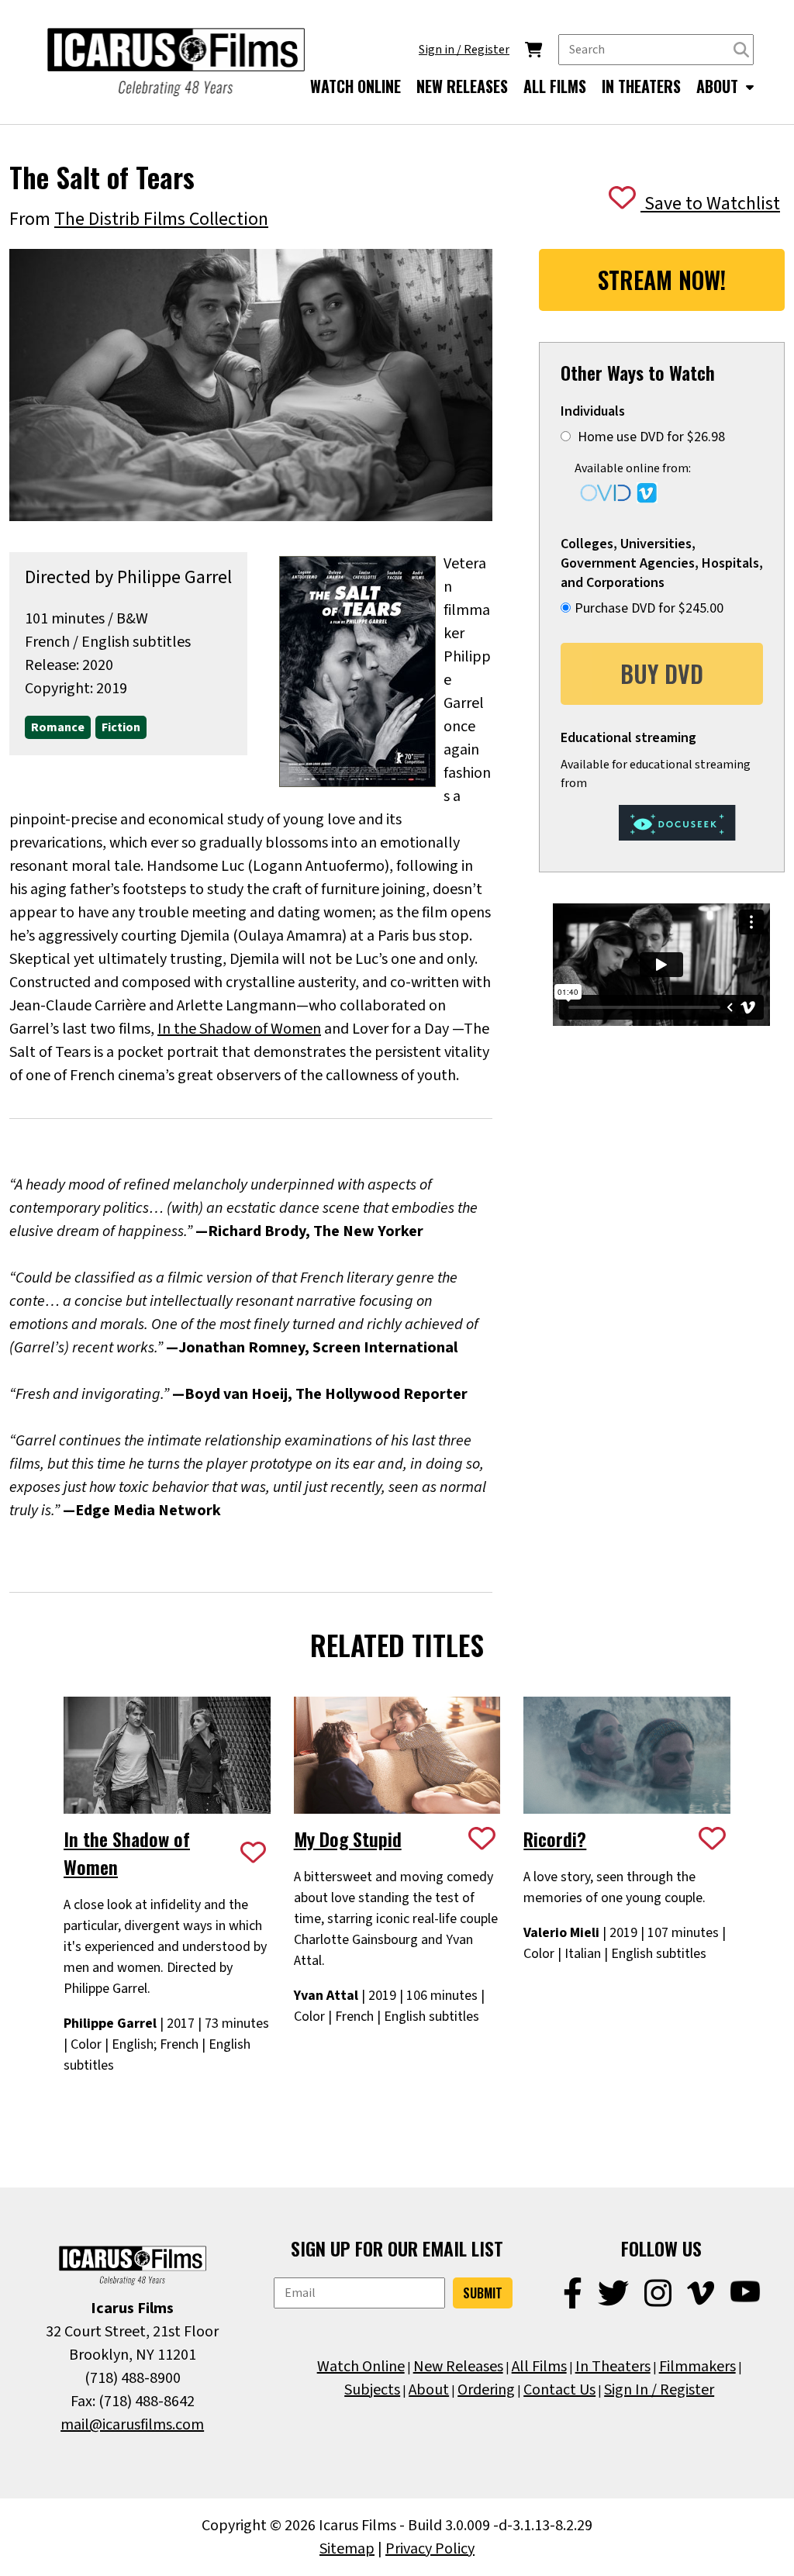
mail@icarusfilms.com (132, 2425)
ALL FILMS (555, 86)
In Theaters (613, 2367)
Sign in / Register (464, 50)
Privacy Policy (430, 2549)
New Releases (458, 2367)
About (429, 2390)
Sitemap (347, 2549)
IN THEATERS (641, 86)
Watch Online (361, 2367)
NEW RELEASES (462, 86)
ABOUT (719, 86)
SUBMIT (483, 2293)
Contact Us (559, 2390)
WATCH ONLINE (356, 86)
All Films (539, 2367)
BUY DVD (662, 673)
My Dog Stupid (348, 1839)
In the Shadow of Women (239, 1029)
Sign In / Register (659, 2390)
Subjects (372, 2390)
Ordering (486, 2390)
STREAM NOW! (662, 280)
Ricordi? (555, 1839)
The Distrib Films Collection (161, 219)
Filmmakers (697, 2367)
